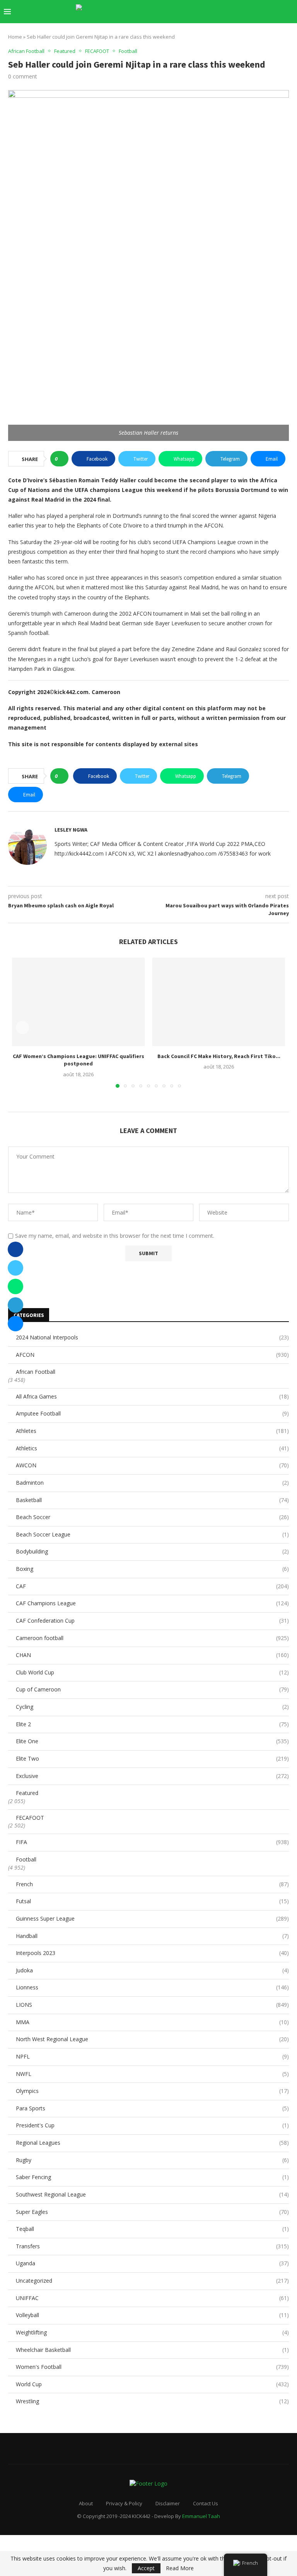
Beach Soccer (152, 1517)
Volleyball (152, 2315)
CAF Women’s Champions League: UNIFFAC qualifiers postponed (79, 1060)
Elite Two (152, 1758)
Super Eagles (152, 2212)
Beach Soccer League (152, 1534)
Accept (146, 2568)
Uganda (152, 2263)
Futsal (152, 1901)
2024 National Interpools (152, 1337)
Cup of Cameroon (152, 1689)
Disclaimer (168, 2503)
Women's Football (152, 2367)
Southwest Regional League (152, 2194)
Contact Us (206, 2503)
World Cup (152, 2384)
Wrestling (152, 2401)
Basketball (152, 1500)
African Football (36, 1372)
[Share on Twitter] (15, 1268)
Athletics (152, 1448)
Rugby (152, 2160)
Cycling (152, 1707)
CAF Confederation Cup (152, 1621)
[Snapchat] (261, 12)
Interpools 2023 (152, 1953)
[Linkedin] (237, 12)
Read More (180, 2568)
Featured (27, 1793)
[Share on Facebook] (15, 1249)
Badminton (152, 1483)
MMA (152, 2022)
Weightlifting (152, 2332)
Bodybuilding (152, 1551)
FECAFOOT (30, 1818)
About (86, 2503)
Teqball (152, 2229)
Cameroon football (152, 1638)
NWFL (152, 2074)
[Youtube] (245, 12)
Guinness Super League (152, 1918)
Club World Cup (152, 1672)
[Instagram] (229, 12)
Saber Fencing (152, 2177)
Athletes (152, 1431)
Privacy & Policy (124, 2503)
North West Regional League (152, 2039)
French (152, 1884)
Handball (152, 1936)
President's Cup (152, 2125)
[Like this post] (62, 459)
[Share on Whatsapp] (15, 1286)
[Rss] (277, 12)
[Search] (289, 12)
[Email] (253, 12)
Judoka (152, 1970)
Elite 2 (152, 1724)
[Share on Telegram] (15, 1305)
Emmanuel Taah (201, 2516)
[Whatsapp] (269, 12)
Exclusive (152, 1776)
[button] (22, 1028)
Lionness (152, 1987)
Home (15, 37)
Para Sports (152, 2108)
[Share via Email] (15, 1324)
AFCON (152, 1355)
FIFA (152, 1842)
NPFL (152, 2056)
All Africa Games (152, 1396)
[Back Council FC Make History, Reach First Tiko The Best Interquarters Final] (219, 1002)
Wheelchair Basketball (152, 2350)
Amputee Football (152, 1413)
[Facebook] (213, 12)
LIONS (152, 2005)
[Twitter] (221, 12)
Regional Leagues (152, 2143)
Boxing (152, 1569)
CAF (152, 1586)
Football (26, 1859)
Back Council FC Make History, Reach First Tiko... (219, 1056)
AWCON (152, 1465)
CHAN (152, 1655)
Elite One (152, 1741)
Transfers (152, 2246)
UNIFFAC (152, 2298)
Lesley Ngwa (71, 830)
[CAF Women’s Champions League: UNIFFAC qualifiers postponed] (78, 1002)
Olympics (152, 2091)
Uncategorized (152, 2281)
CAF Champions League (152, 1603)
